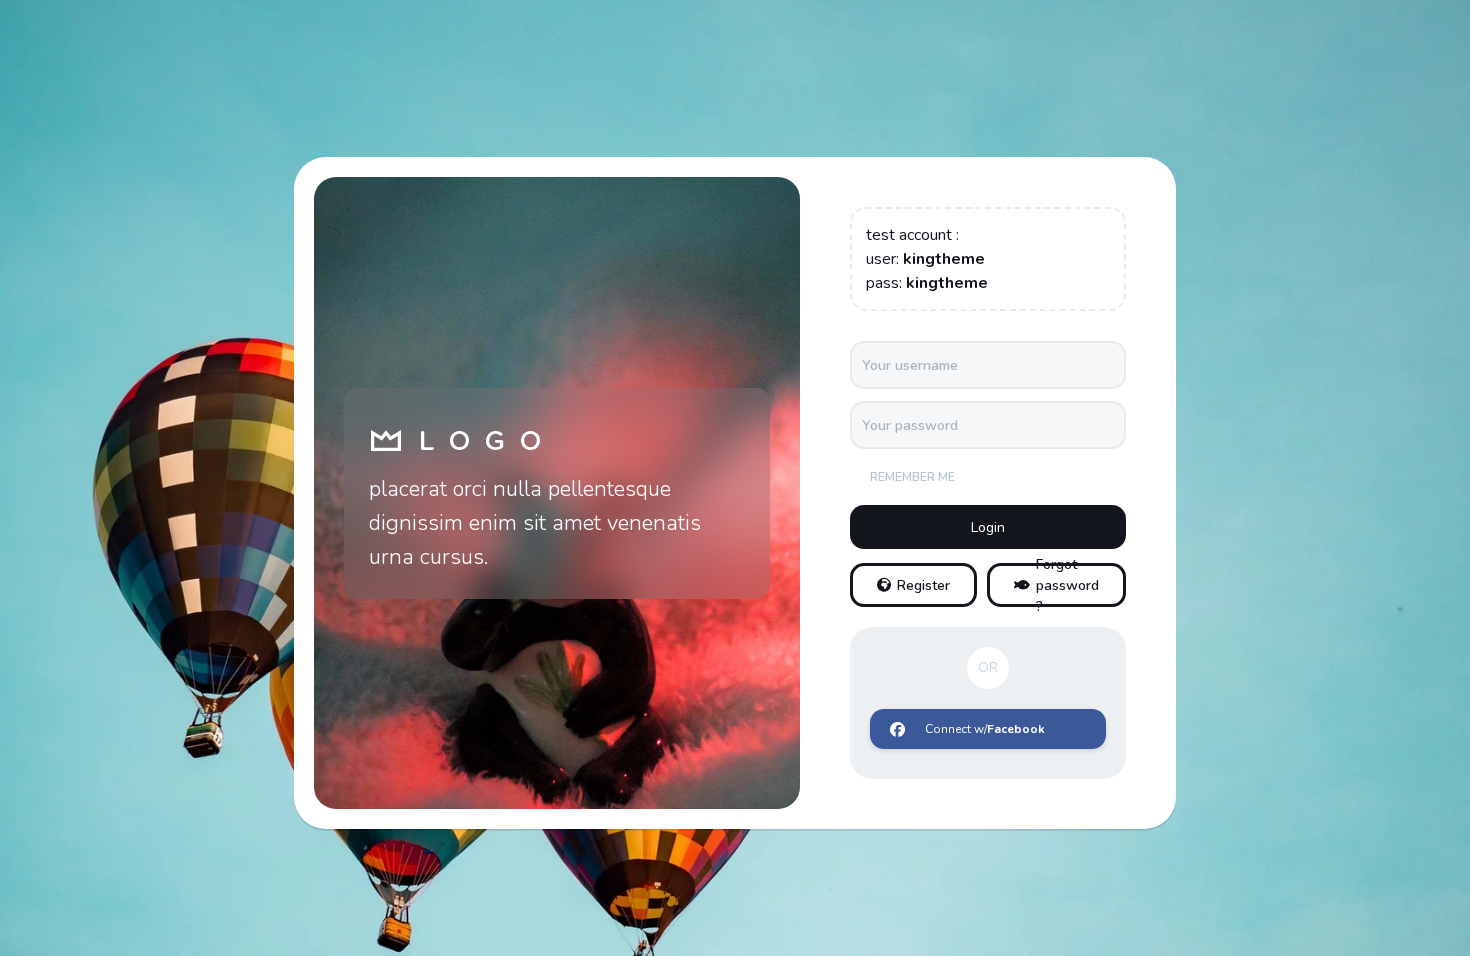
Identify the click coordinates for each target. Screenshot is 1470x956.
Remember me (912, 477)
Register (923, 585)
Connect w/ (985, 729)
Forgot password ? (1067, 585)
